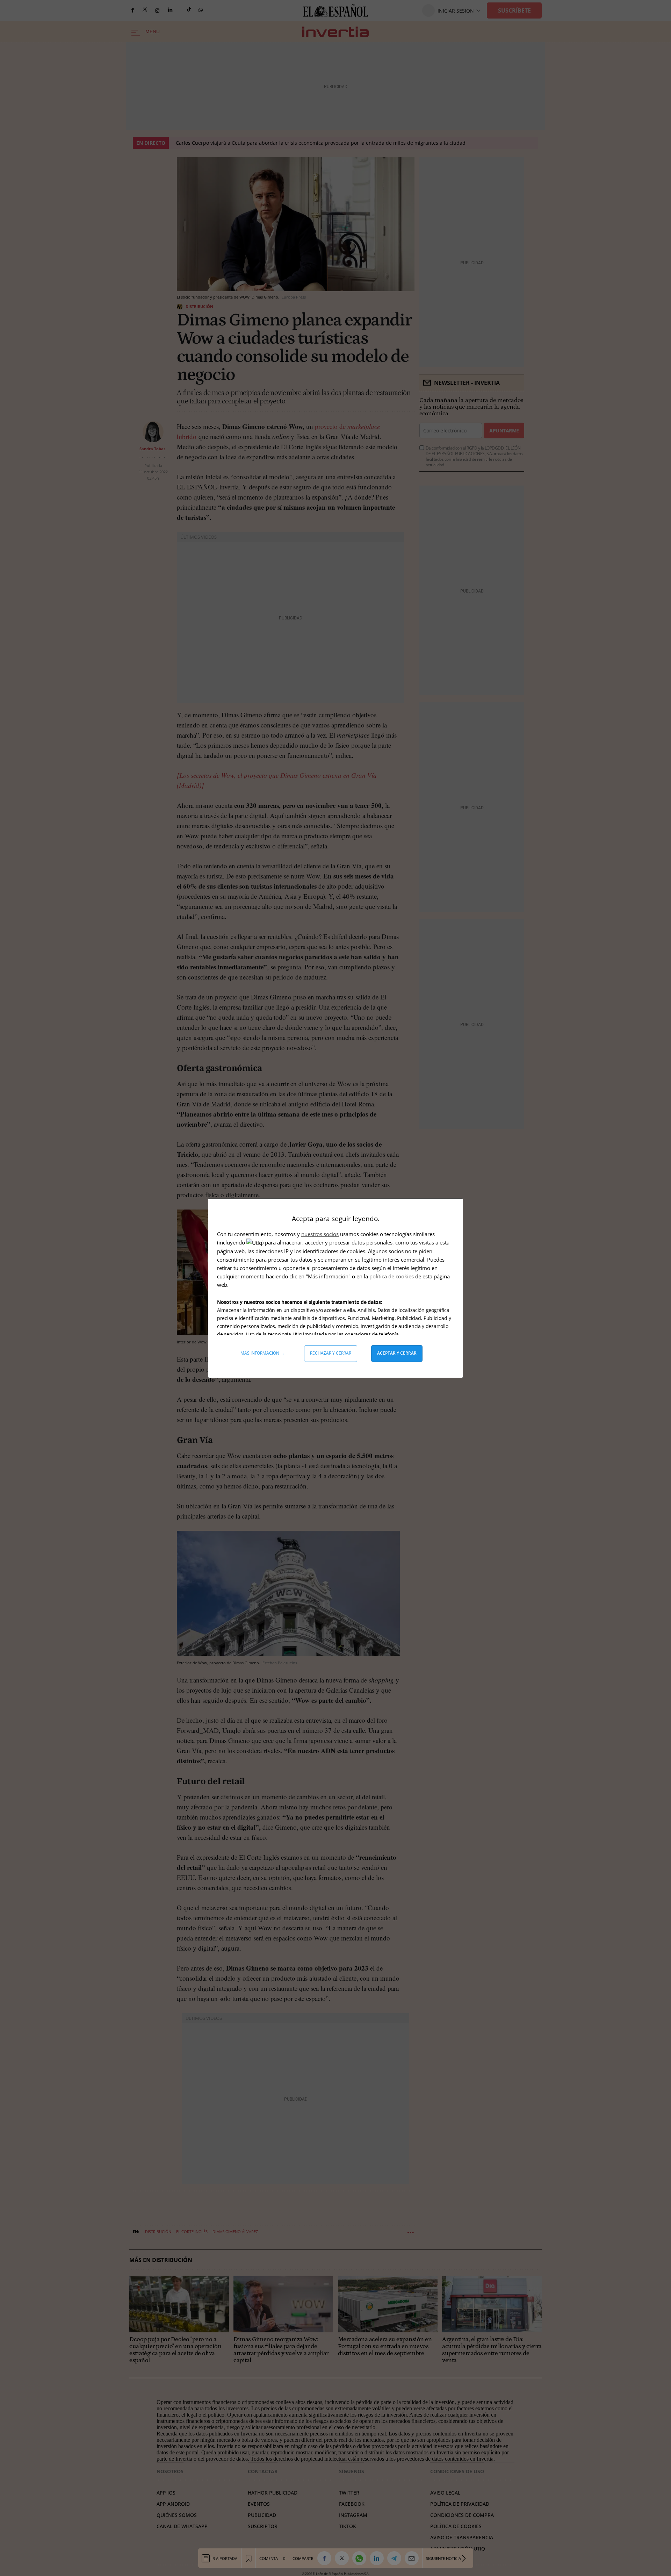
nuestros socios (320, 1234)
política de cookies (392, 1276)
